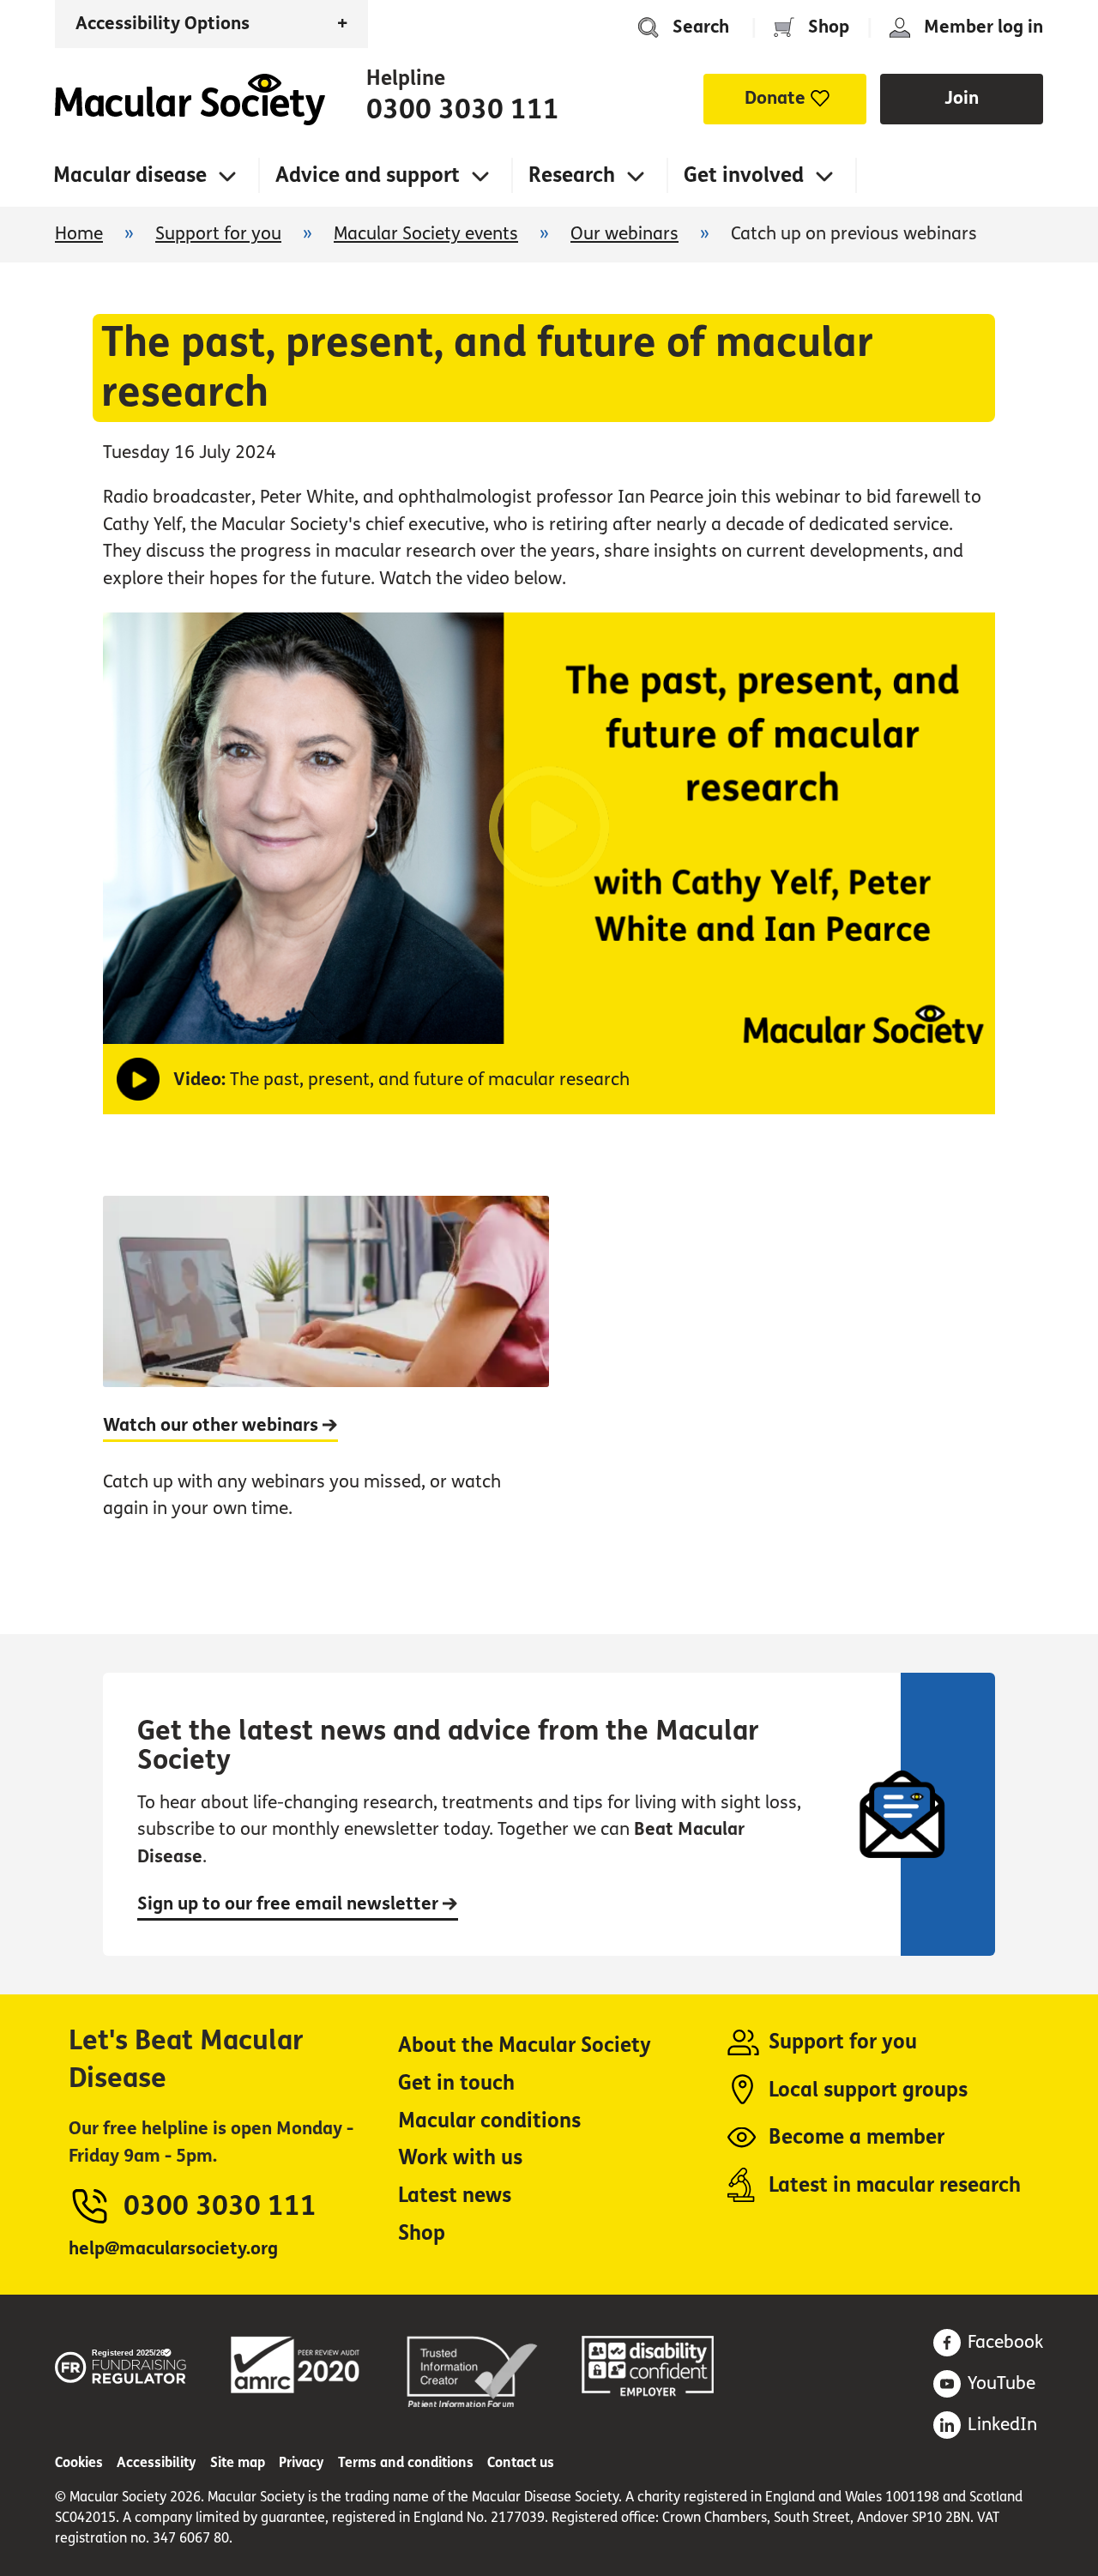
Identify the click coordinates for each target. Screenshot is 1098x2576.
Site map (238, 2462)
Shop (829, 27)
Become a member (857, 2137)
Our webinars (624, 234)
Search (701, 27)
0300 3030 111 (463, 110)
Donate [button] (775, 98)
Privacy (302, 2462)
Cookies (79, 2462)
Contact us (521, 2462)
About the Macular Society (525, 2045)
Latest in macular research (895, 2185)
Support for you (218, 234)
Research (572, 175)
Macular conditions (489, 2121)
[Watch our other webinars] (326, 1376)
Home (190, 100)
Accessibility (157, 2462)
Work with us (460, 2158)
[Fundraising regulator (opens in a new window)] (121, 2363)
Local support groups (868, 2090)
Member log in (983, 27)
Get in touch (456, 2083)
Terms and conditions (406, 2462)
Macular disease (130, 175)
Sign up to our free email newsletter (290, 1904)
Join (962, 98)
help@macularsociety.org (173, 2249)
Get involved (744, 175)
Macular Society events (426, 234)
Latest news (455, 2196)
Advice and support (368, 175)
